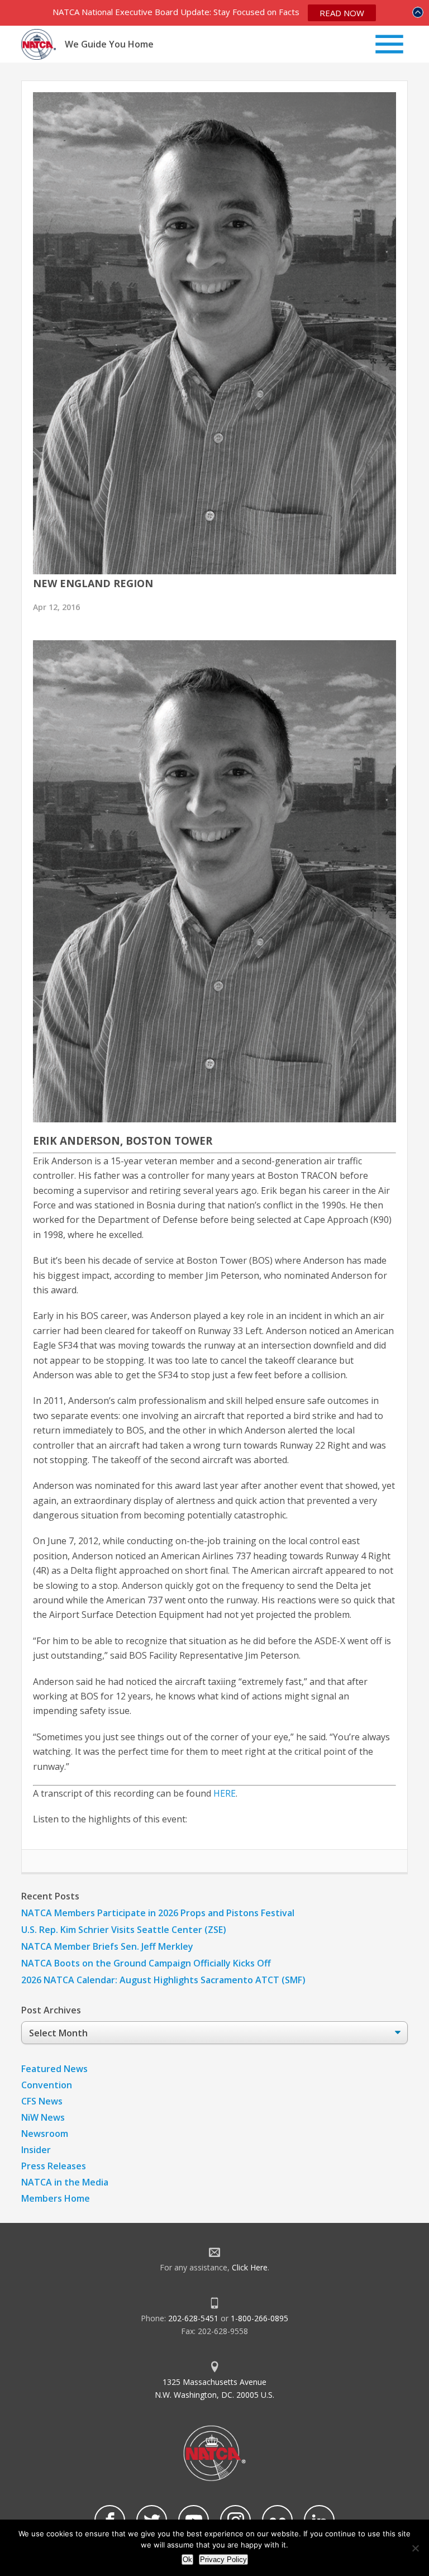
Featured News (54, 2069)
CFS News (42, 2101)
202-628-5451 (193, 2318)
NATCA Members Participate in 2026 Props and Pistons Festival (158, 1913)
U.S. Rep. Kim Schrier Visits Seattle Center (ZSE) (124, 1930)
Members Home (56, 2198)
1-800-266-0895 (259, 2318)
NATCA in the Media (65, 2182)
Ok (187, 2560)
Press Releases (54, 2166)
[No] (415, 2548)
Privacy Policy (223, 2560)
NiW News (43, 2117)
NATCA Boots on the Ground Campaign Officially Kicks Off (146, 1963)
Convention (47, 2085)
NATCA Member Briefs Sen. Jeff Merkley (107, 1946)
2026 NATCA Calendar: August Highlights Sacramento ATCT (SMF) (163, 1980)
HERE (225, 1793)
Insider (36, 2150)
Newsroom (45, 2134)
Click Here (250, 2267)
